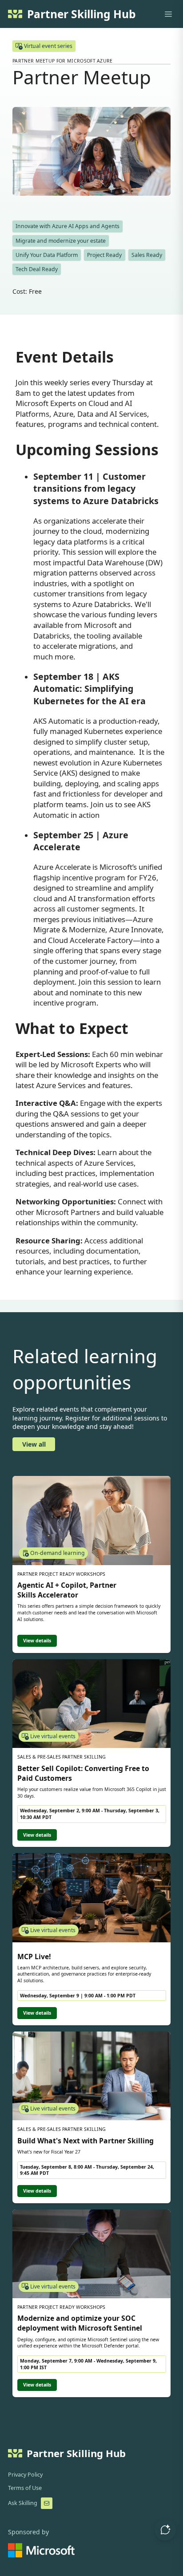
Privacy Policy (25, 2475)
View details (37, 1641)
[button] (165, 2530)
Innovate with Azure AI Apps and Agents (68, 226)
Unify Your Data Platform (47, 255)
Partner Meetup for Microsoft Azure (63, 61)
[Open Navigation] (168, 14)
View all (34, 1444)
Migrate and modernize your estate (61, 241)
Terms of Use (25, 2488)
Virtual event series (48, 46)
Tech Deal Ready (37, 269)
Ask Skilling (23, 2503)
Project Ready (104, 255)
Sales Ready (147, 255)
